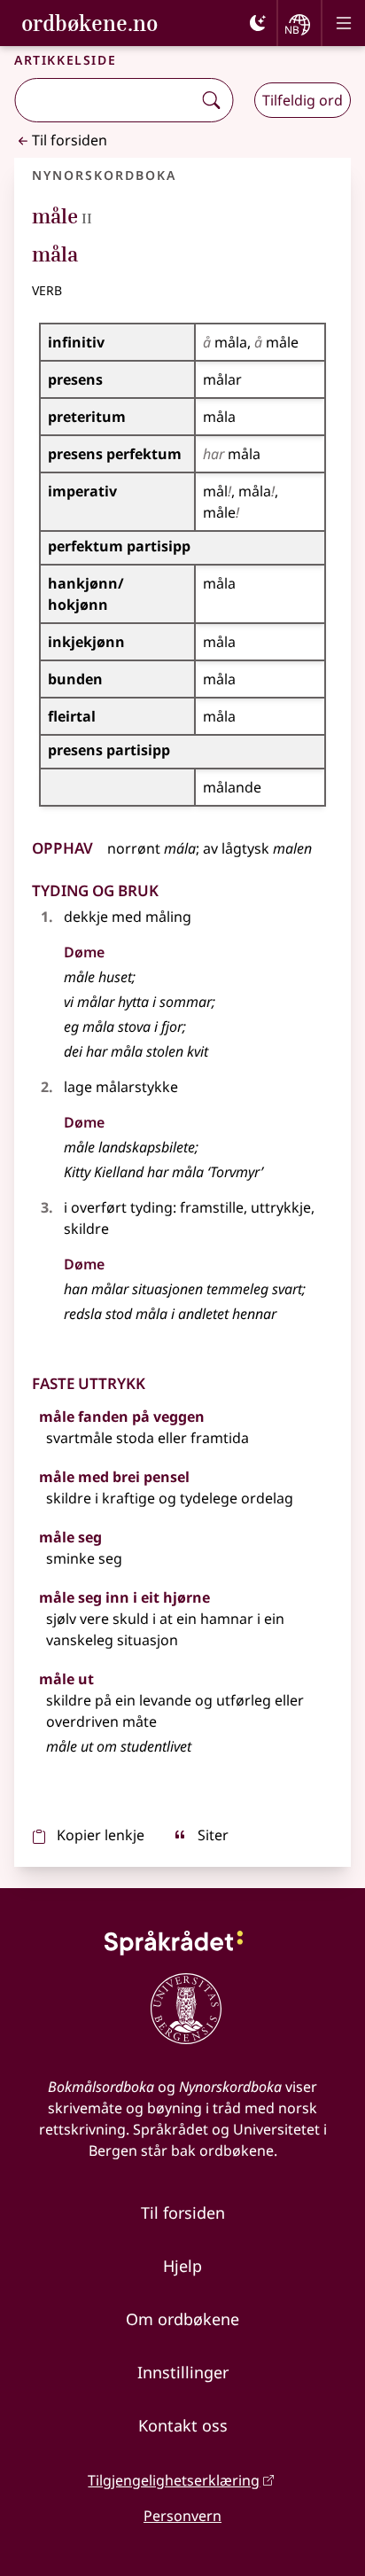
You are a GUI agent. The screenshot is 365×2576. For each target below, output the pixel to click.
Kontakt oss (183, 2425)
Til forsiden (70, 140)
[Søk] (211, 100)
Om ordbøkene (182, 2319)
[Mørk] (258, 23)
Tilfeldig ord (303, 100)
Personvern (182, 2516)
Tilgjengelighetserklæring (174, 2480)
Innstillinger (183, 2372)
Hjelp (182, 2266)
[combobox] (105, 100)
